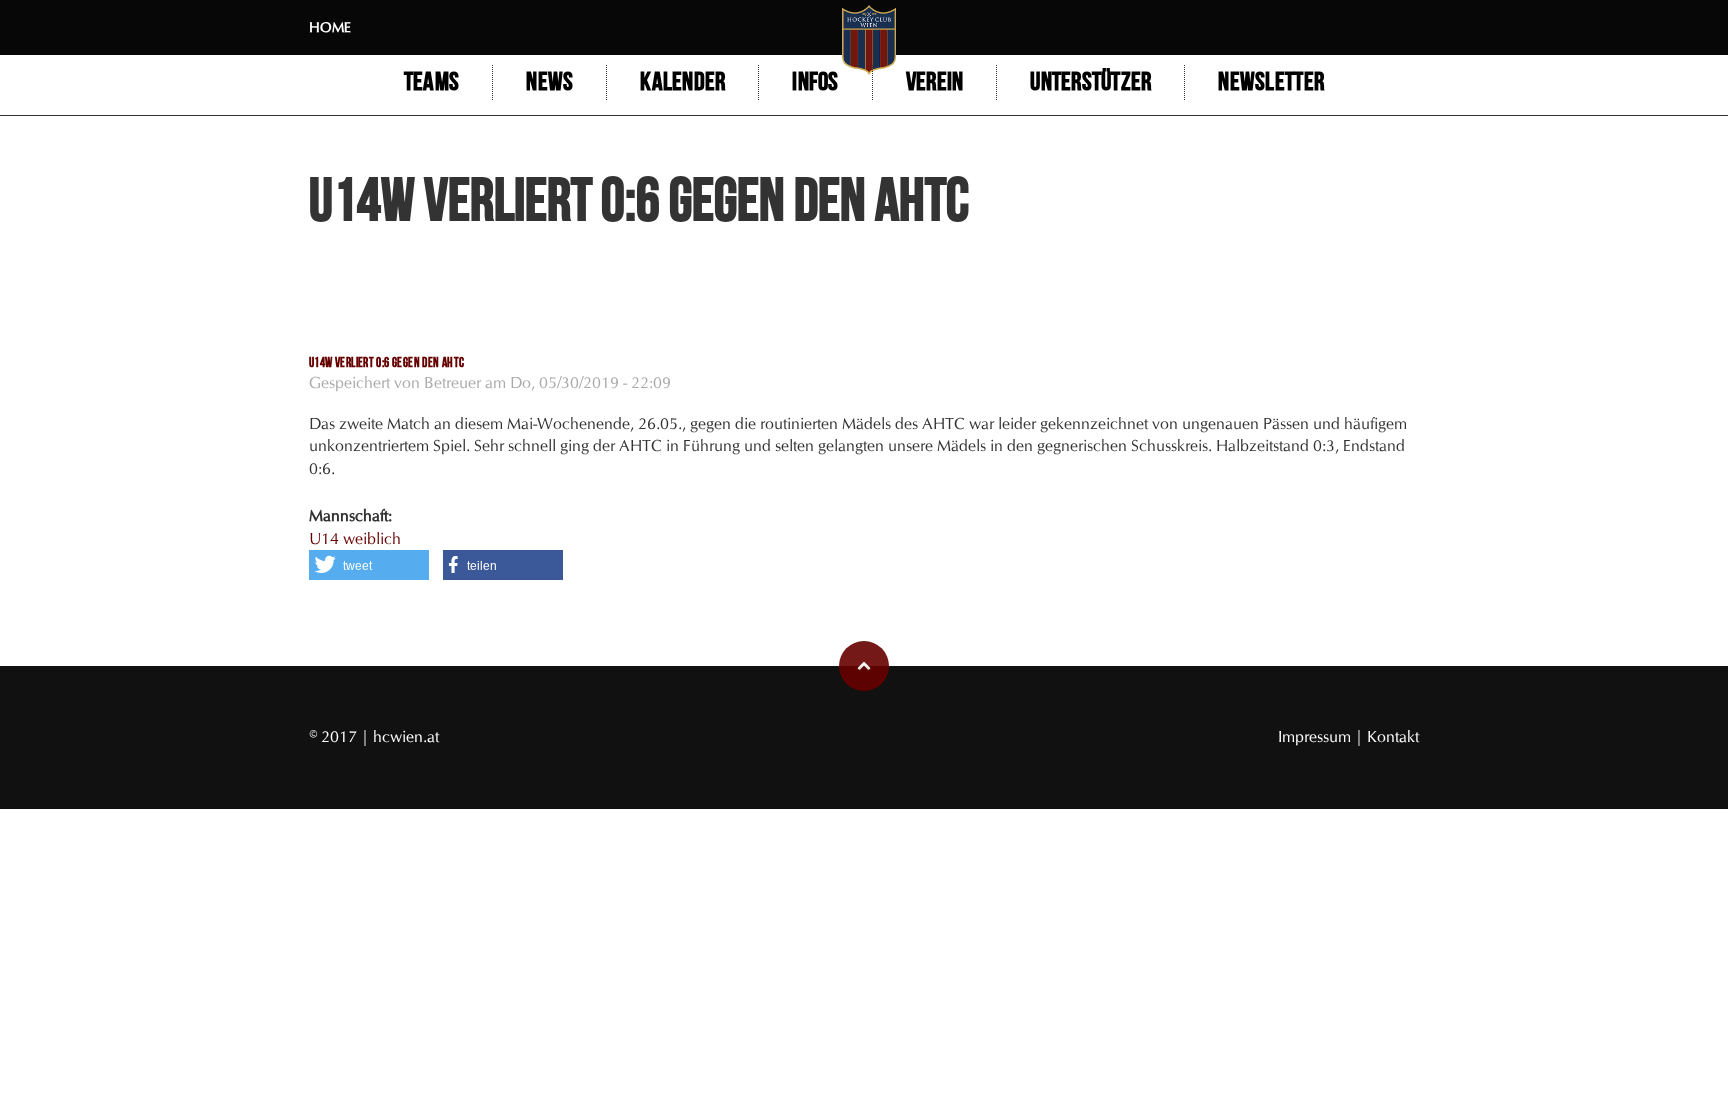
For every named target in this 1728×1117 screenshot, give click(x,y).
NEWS (549, 82)
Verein (935, 82)
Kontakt (1393, 736)
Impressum (1316, 736)
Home (330, 27)
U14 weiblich (355, 538)
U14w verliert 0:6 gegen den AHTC (386, 363)
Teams (431, 82)
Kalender (682, 82)
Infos (815, 82)
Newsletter (1271, 82)
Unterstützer (1090, 82)
